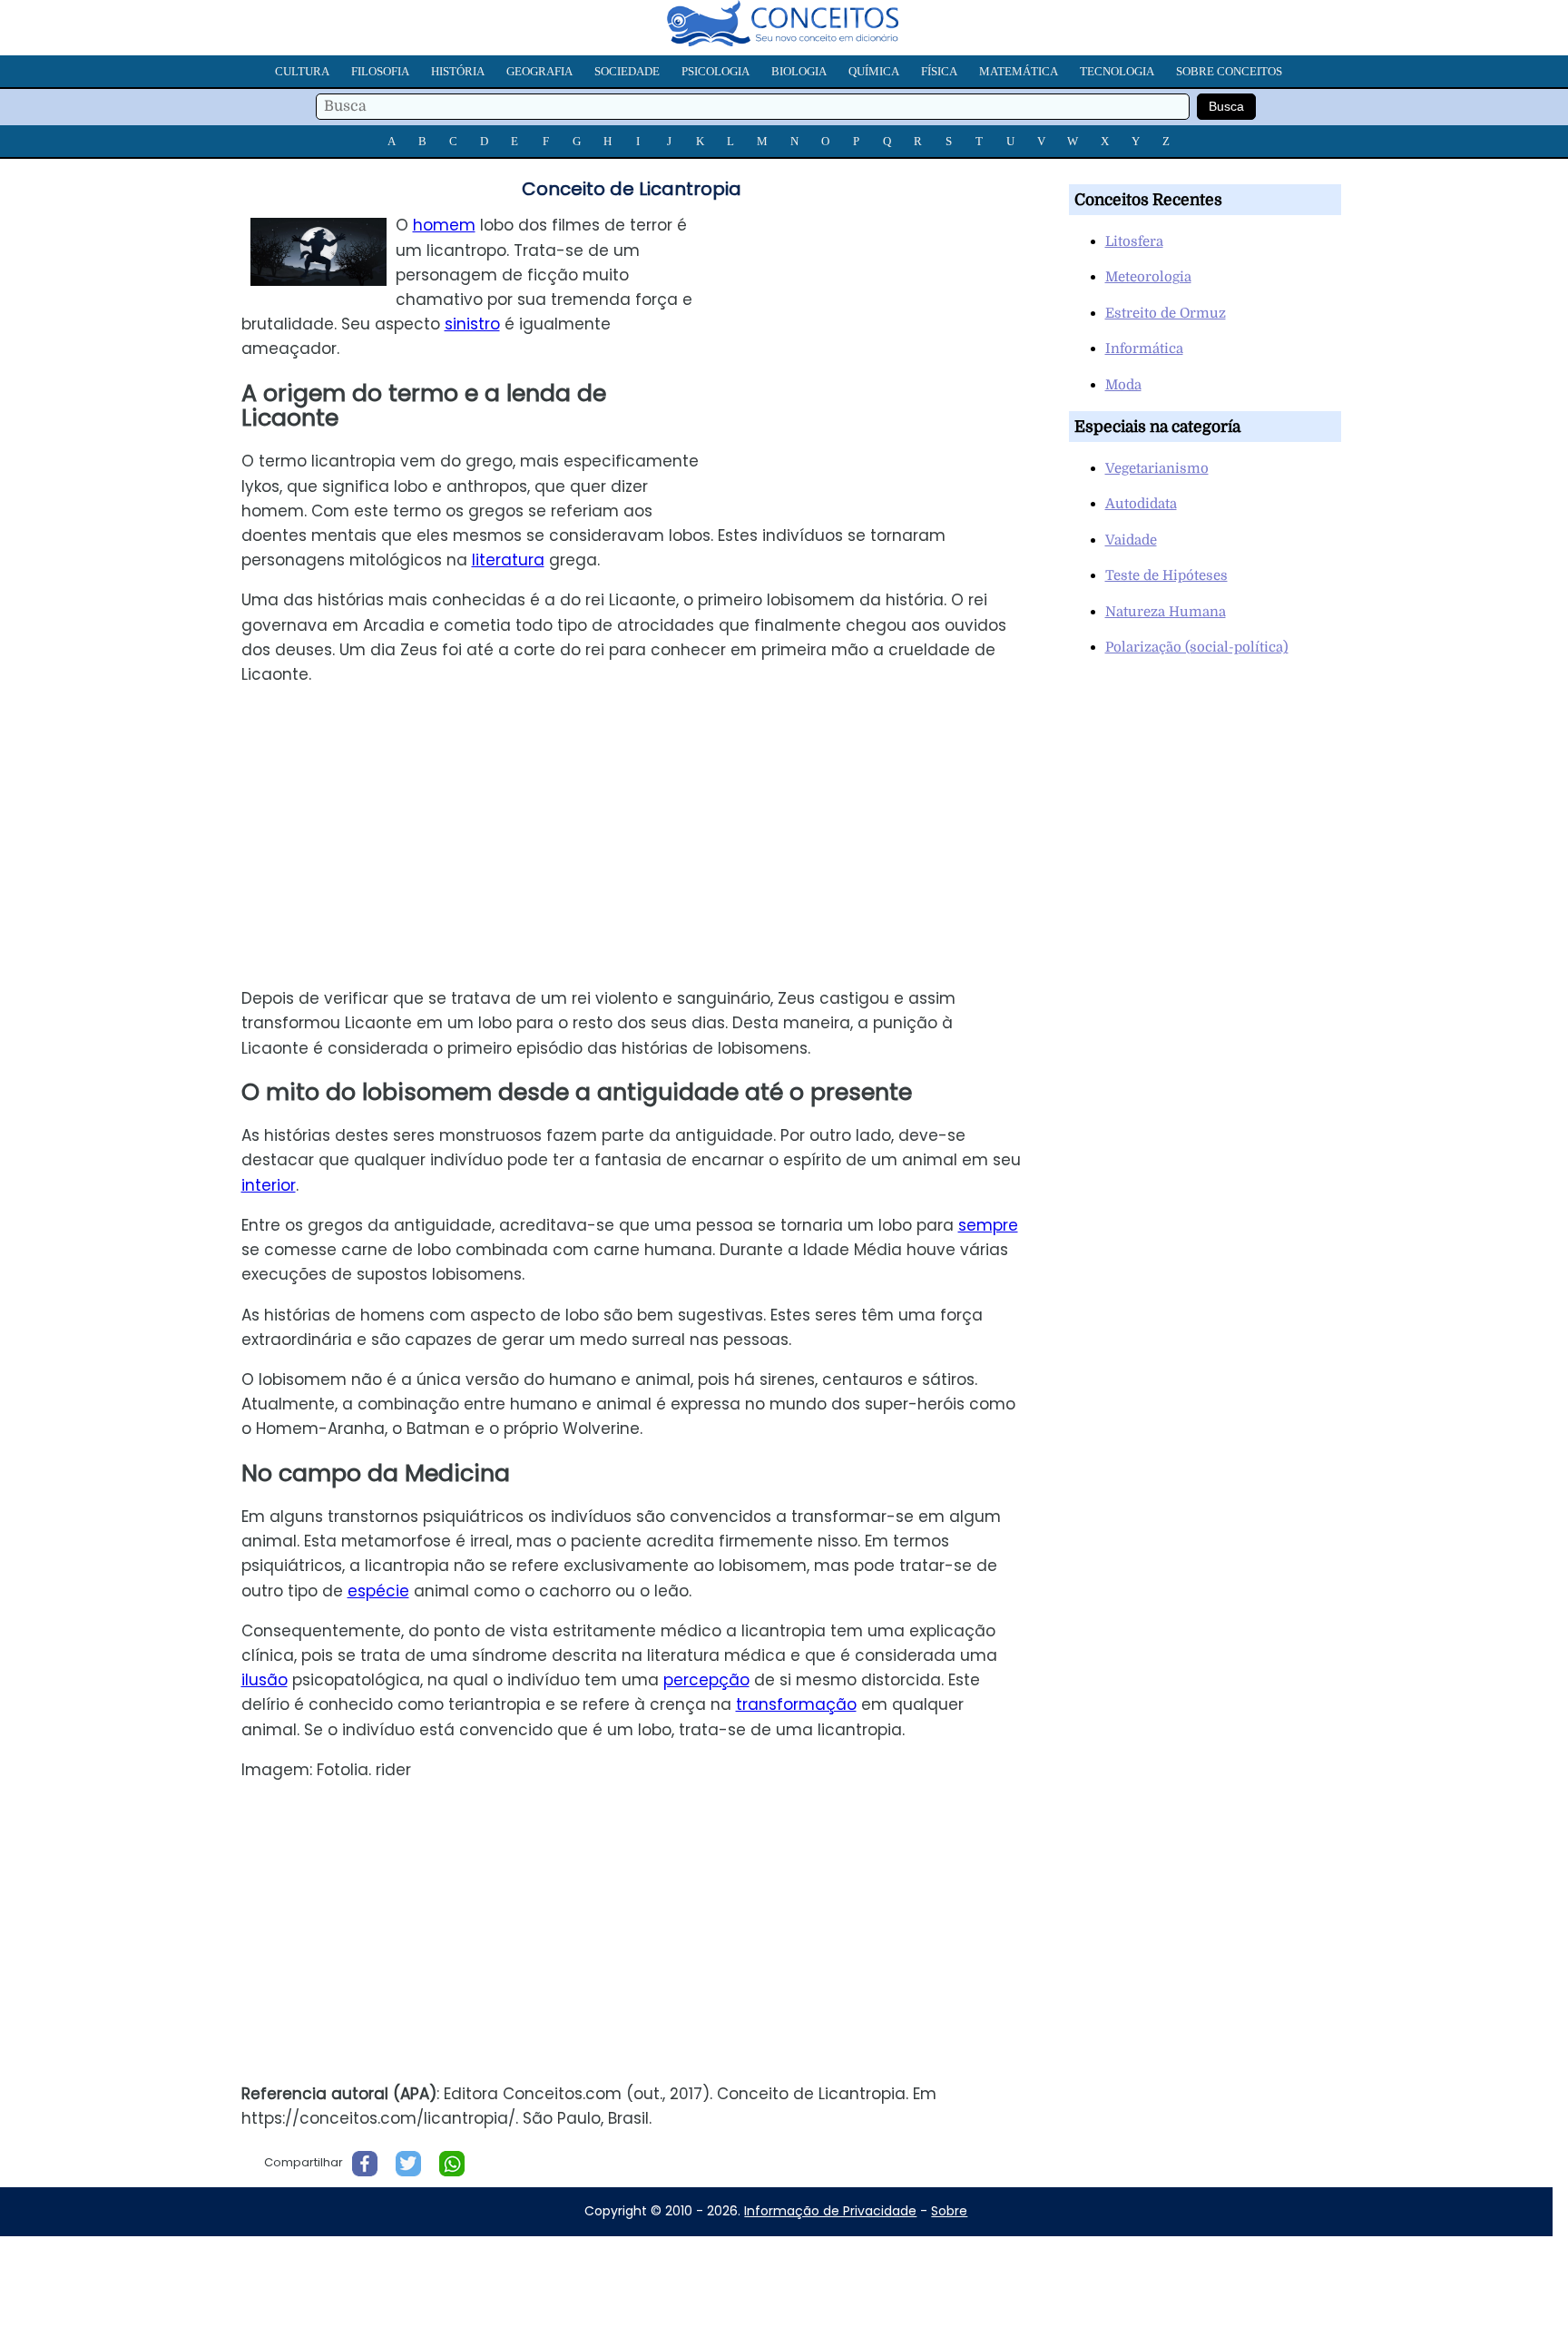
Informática (1144, 349)
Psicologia (715, 71)
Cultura (302, 71)
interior (269, 1185)
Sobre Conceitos (1229, 71)
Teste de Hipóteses (1166, 575)
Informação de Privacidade (830, 2211)
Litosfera (1134, 241)
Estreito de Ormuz (1166, 313)
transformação (796, 1704)
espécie (378, 1591)
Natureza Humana (1166, 612)
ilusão (265, 1680)
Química (874, 71)
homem (444, 225)
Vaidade (1131, 540)
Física (939, 71)
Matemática (1019, 71)
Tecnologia (1117, 71)
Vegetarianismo (1157, 468)
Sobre (949, 2211)
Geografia (539, 71)
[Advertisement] (883, 340)
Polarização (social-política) (1197, 647)
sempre (988, 1225)
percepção (706, 1680)
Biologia (799, 71)
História (458, 71)
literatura (508, 560)
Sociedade (627, 71)
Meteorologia (1148, 277)
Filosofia (380, 71)
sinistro (472, 324)
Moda (1123, 385)
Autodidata (1141, 504)
